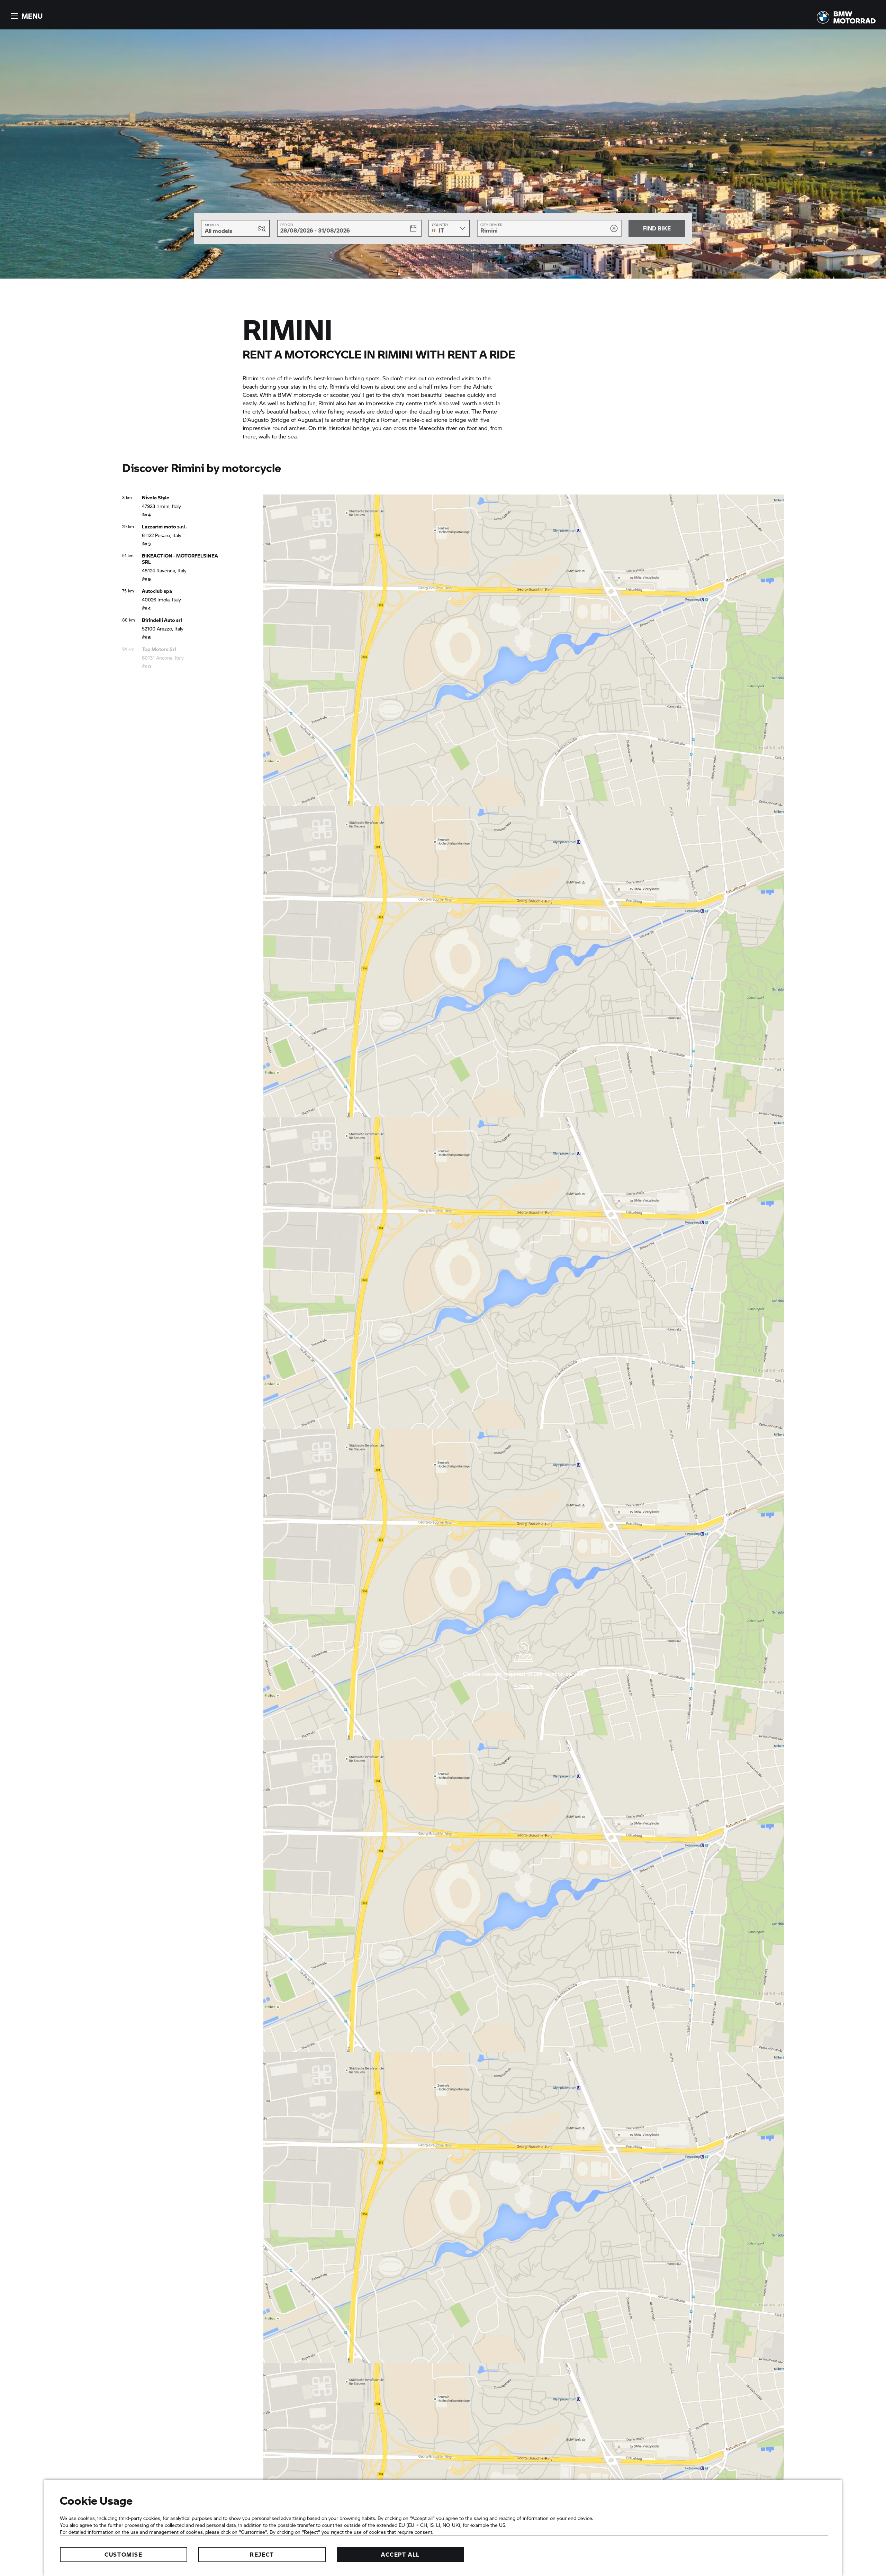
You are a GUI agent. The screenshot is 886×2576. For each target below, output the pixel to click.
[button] (26, 16)
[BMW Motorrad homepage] (846, 17)
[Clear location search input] (614, 228)
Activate (524, 1686)
